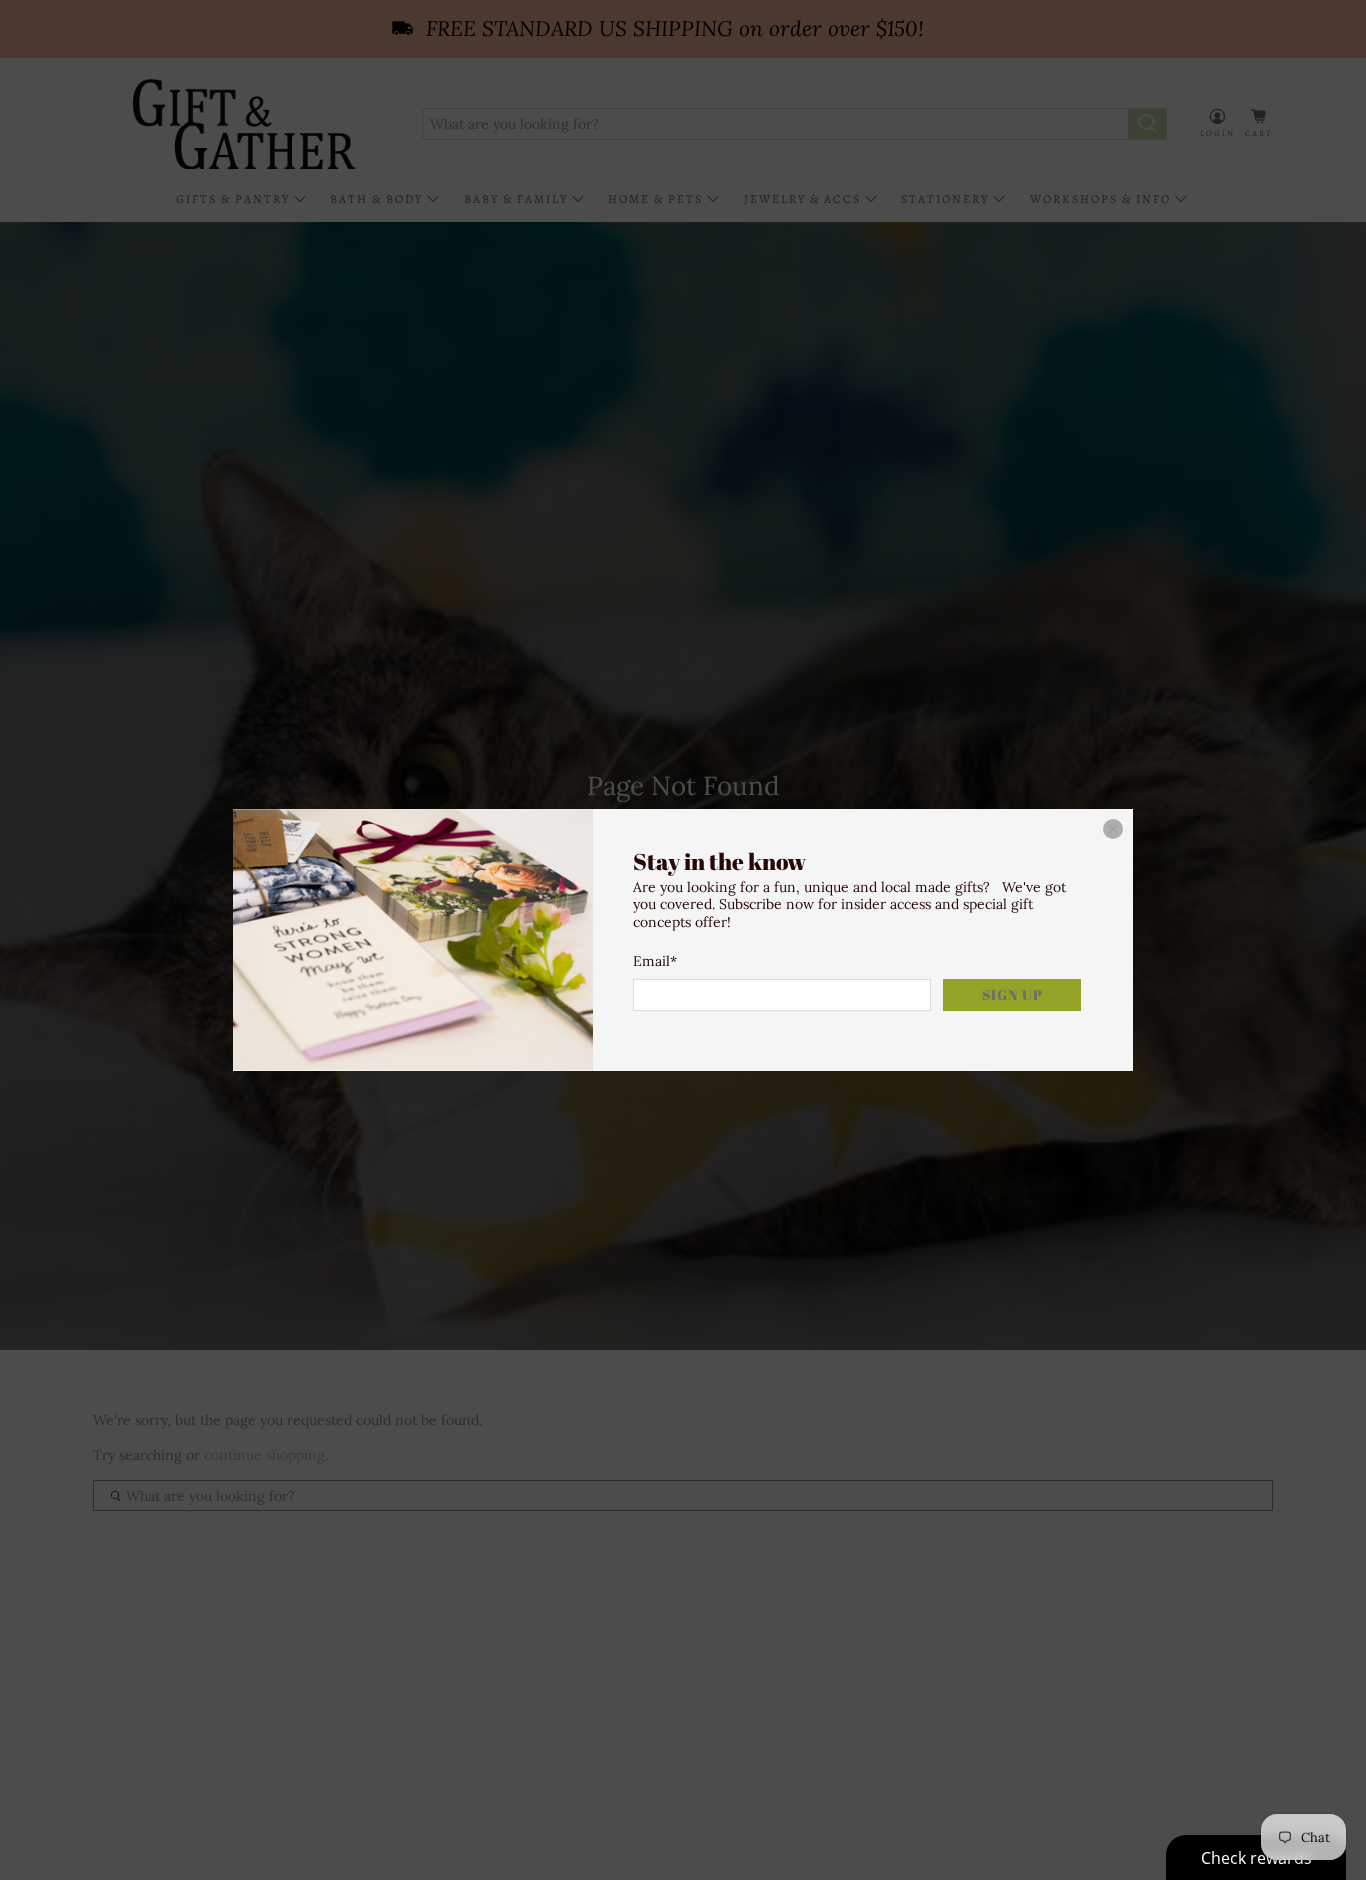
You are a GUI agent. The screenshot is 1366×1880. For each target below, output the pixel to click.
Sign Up (1012, 994)
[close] (1113, 829)
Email (655, 961)
